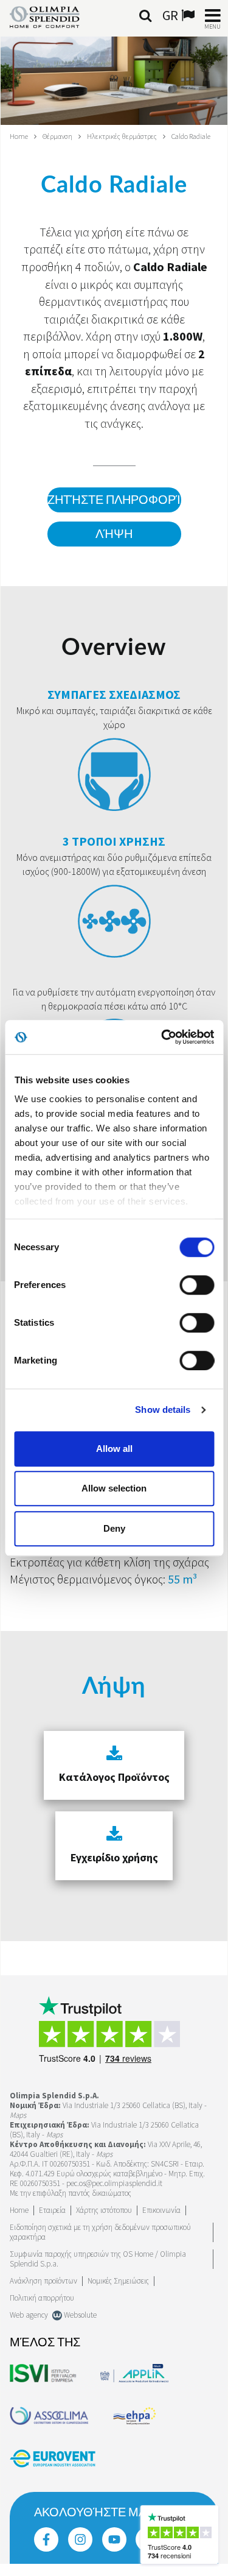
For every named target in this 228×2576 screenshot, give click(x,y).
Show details (163, 1410)
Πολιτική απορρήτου (42, 2298)
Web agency (29, 2315)
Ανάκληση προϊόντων (43, 2281)
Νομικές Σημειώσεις (118, 2281)
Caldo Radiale (191, 136)
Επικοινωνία (161, 2210)
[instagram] (80, 2539)
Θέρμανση (57, 136)
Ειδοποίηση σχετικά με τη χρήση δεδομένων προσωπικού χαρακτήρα (100, 2232)
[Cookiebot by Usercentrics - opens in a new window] (162, 1037)
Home (19, 136)
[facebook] (46, 2539)
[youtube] (114, 2539)
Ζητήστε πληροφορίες (114, 500)
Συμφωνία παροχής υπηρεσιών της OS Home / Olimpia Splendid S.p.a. (98, 2259)
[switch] (197, 1285)
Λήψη (114, 534)
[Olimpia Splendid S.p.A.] (54, 16)
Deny (114, 1528)
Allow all (114, 1449)
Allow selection (114, 1488)
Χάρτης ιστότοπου (104, 2210)
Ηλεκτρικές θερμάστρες (122, 136)
